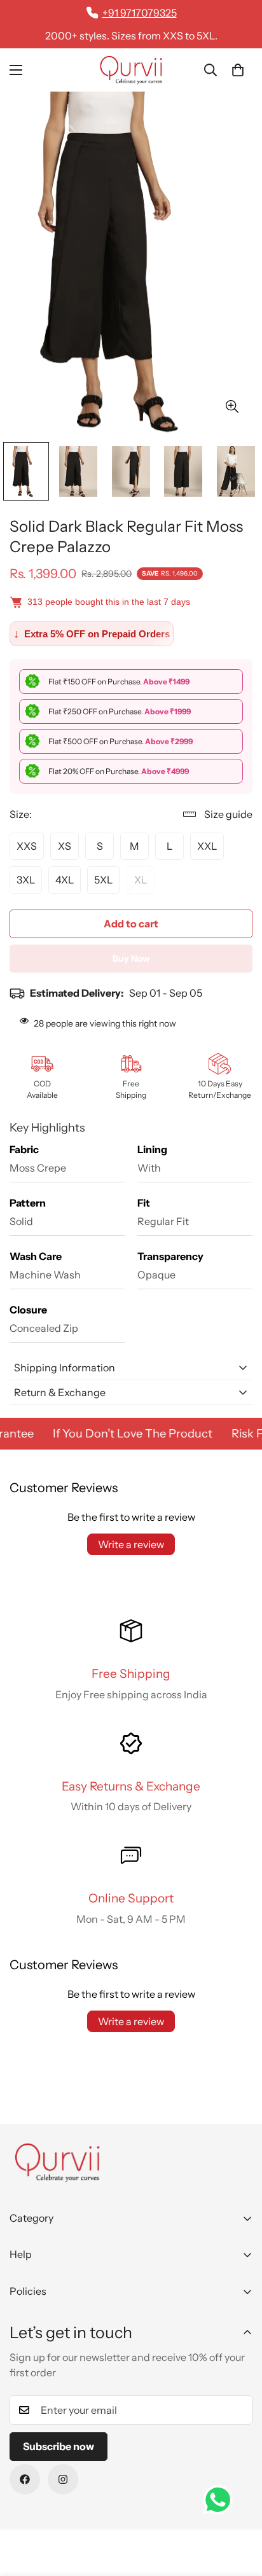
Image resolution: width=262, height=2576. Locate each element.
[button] (238, 70)
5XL (103, 880)
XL (141, 880)
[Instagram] (63, 2479)
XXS (27, 846)
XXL (207, 846)
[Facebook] (25, 2479)
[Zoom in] (232, 407)
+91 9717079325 (140, 13)
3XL (26, 880)
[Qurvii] (131, 70)
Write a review (131, 1544)
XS (65, 846)
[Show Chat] (221, 2500)
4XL (65, 880)
